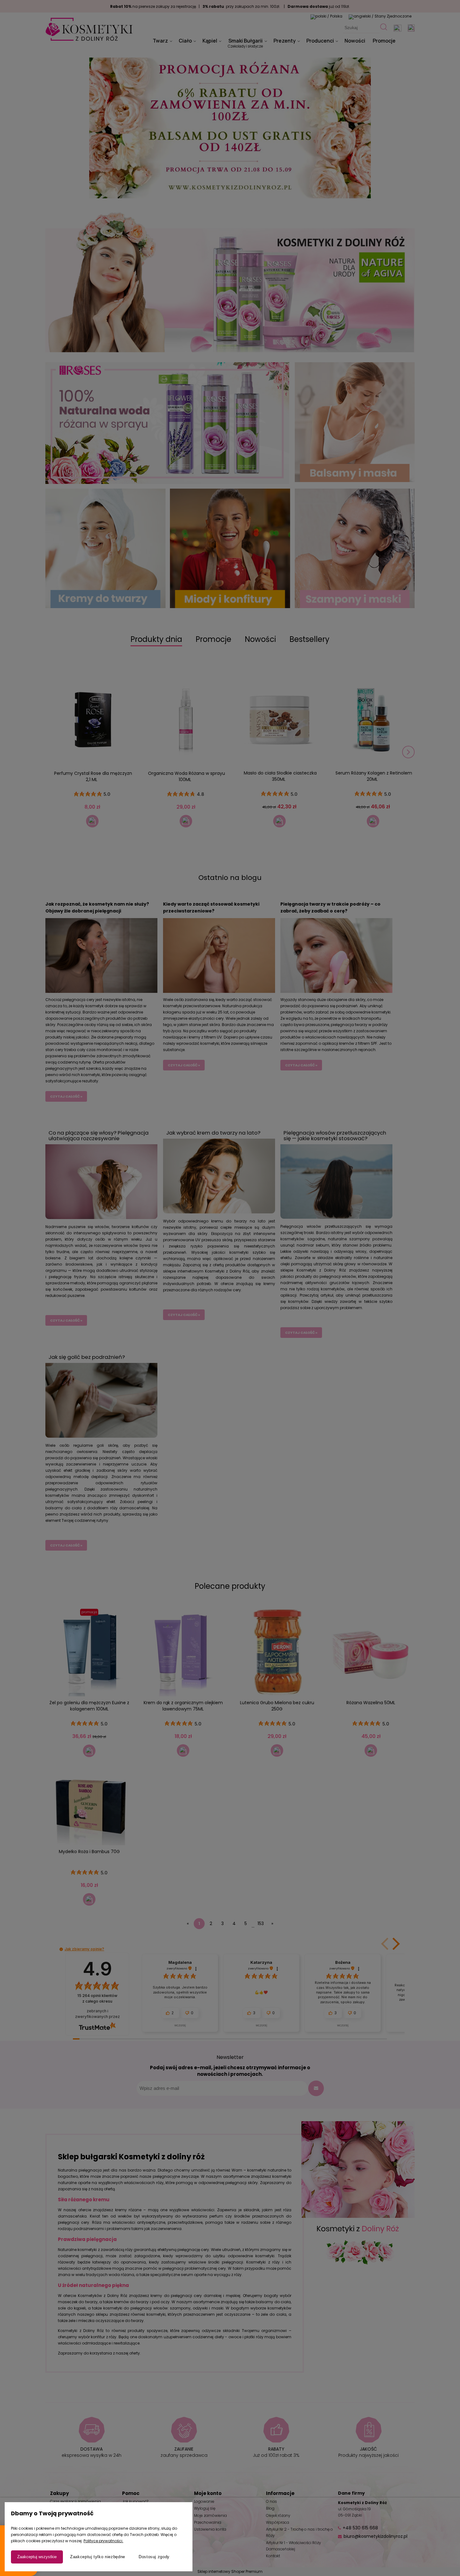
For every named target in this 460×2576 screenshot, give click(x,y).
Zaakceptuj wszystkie (37, 2557)
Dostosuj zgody (154, 2557)
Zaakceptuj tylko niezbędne (98, 2557)
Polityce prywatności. (103, 2541)
